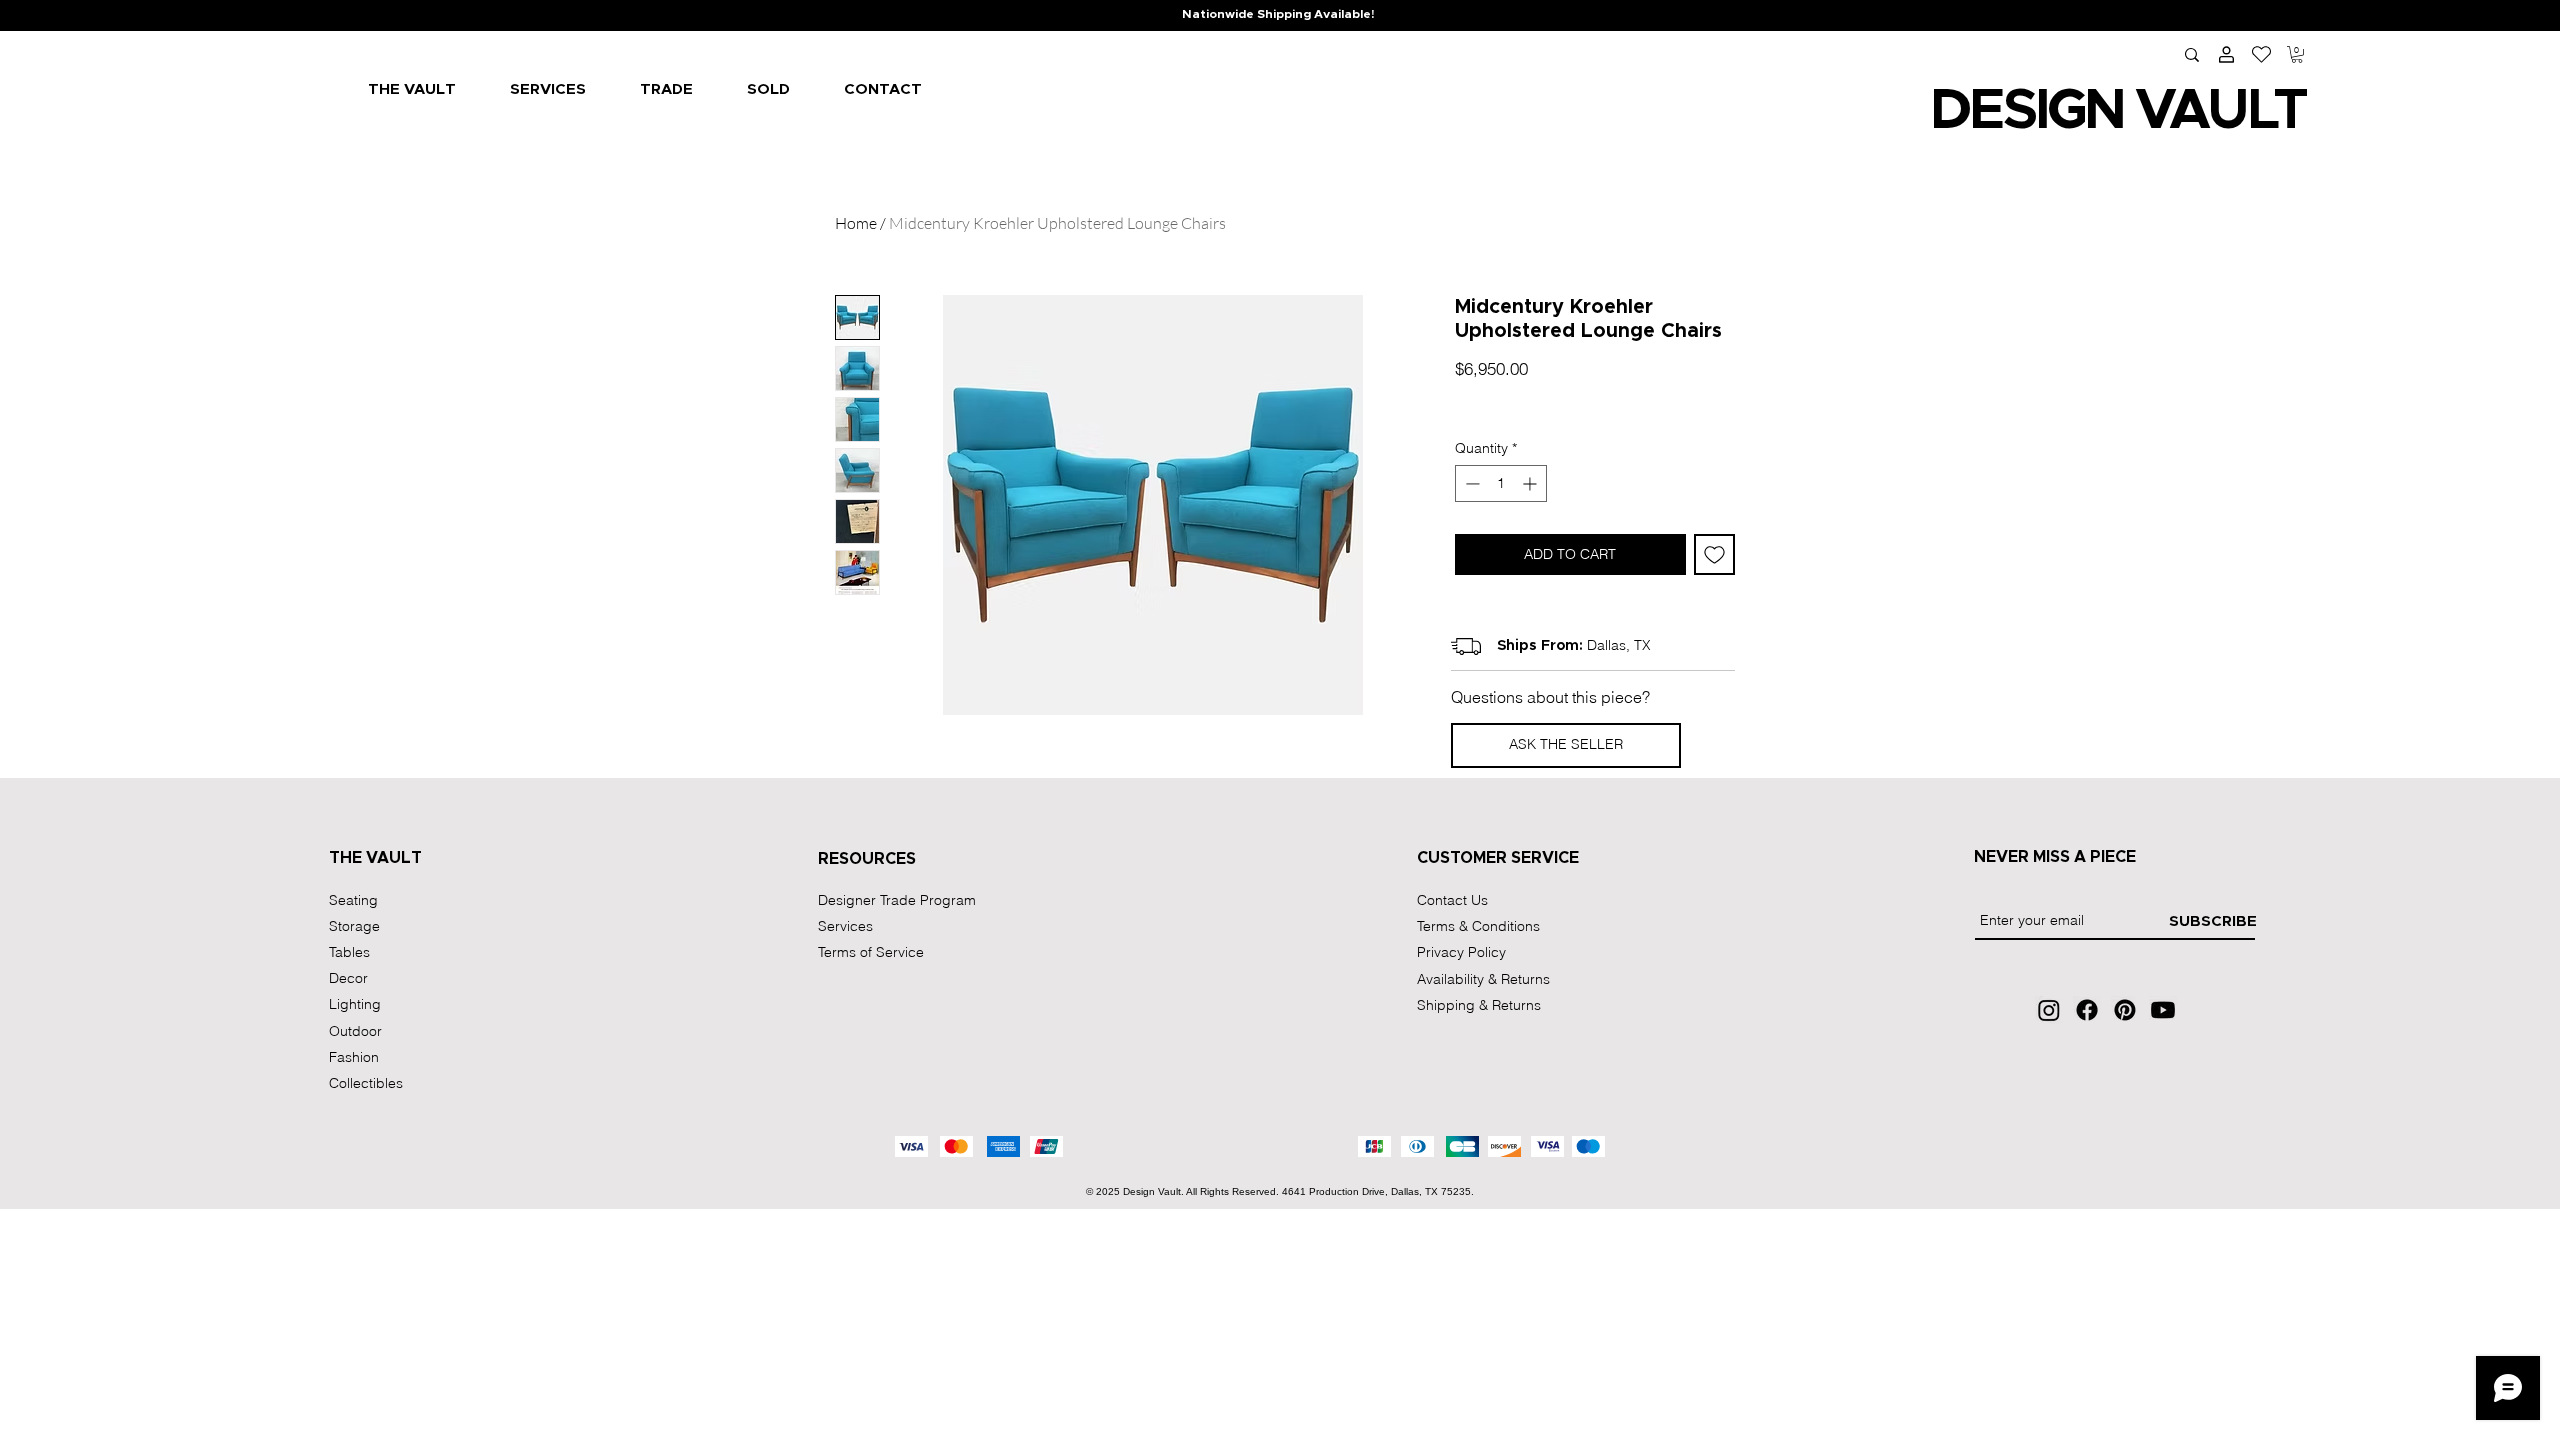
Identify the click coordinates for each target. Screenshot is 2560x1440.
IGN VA (2120, 111)
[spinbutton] (1501, 483)
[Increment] (1531, 483)
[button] (2297, 54)
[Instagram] (2049, 1010)
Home (856, 223)
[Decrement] (1470, 483)
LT (2275, 111)
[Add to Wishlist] (1714, 554)
